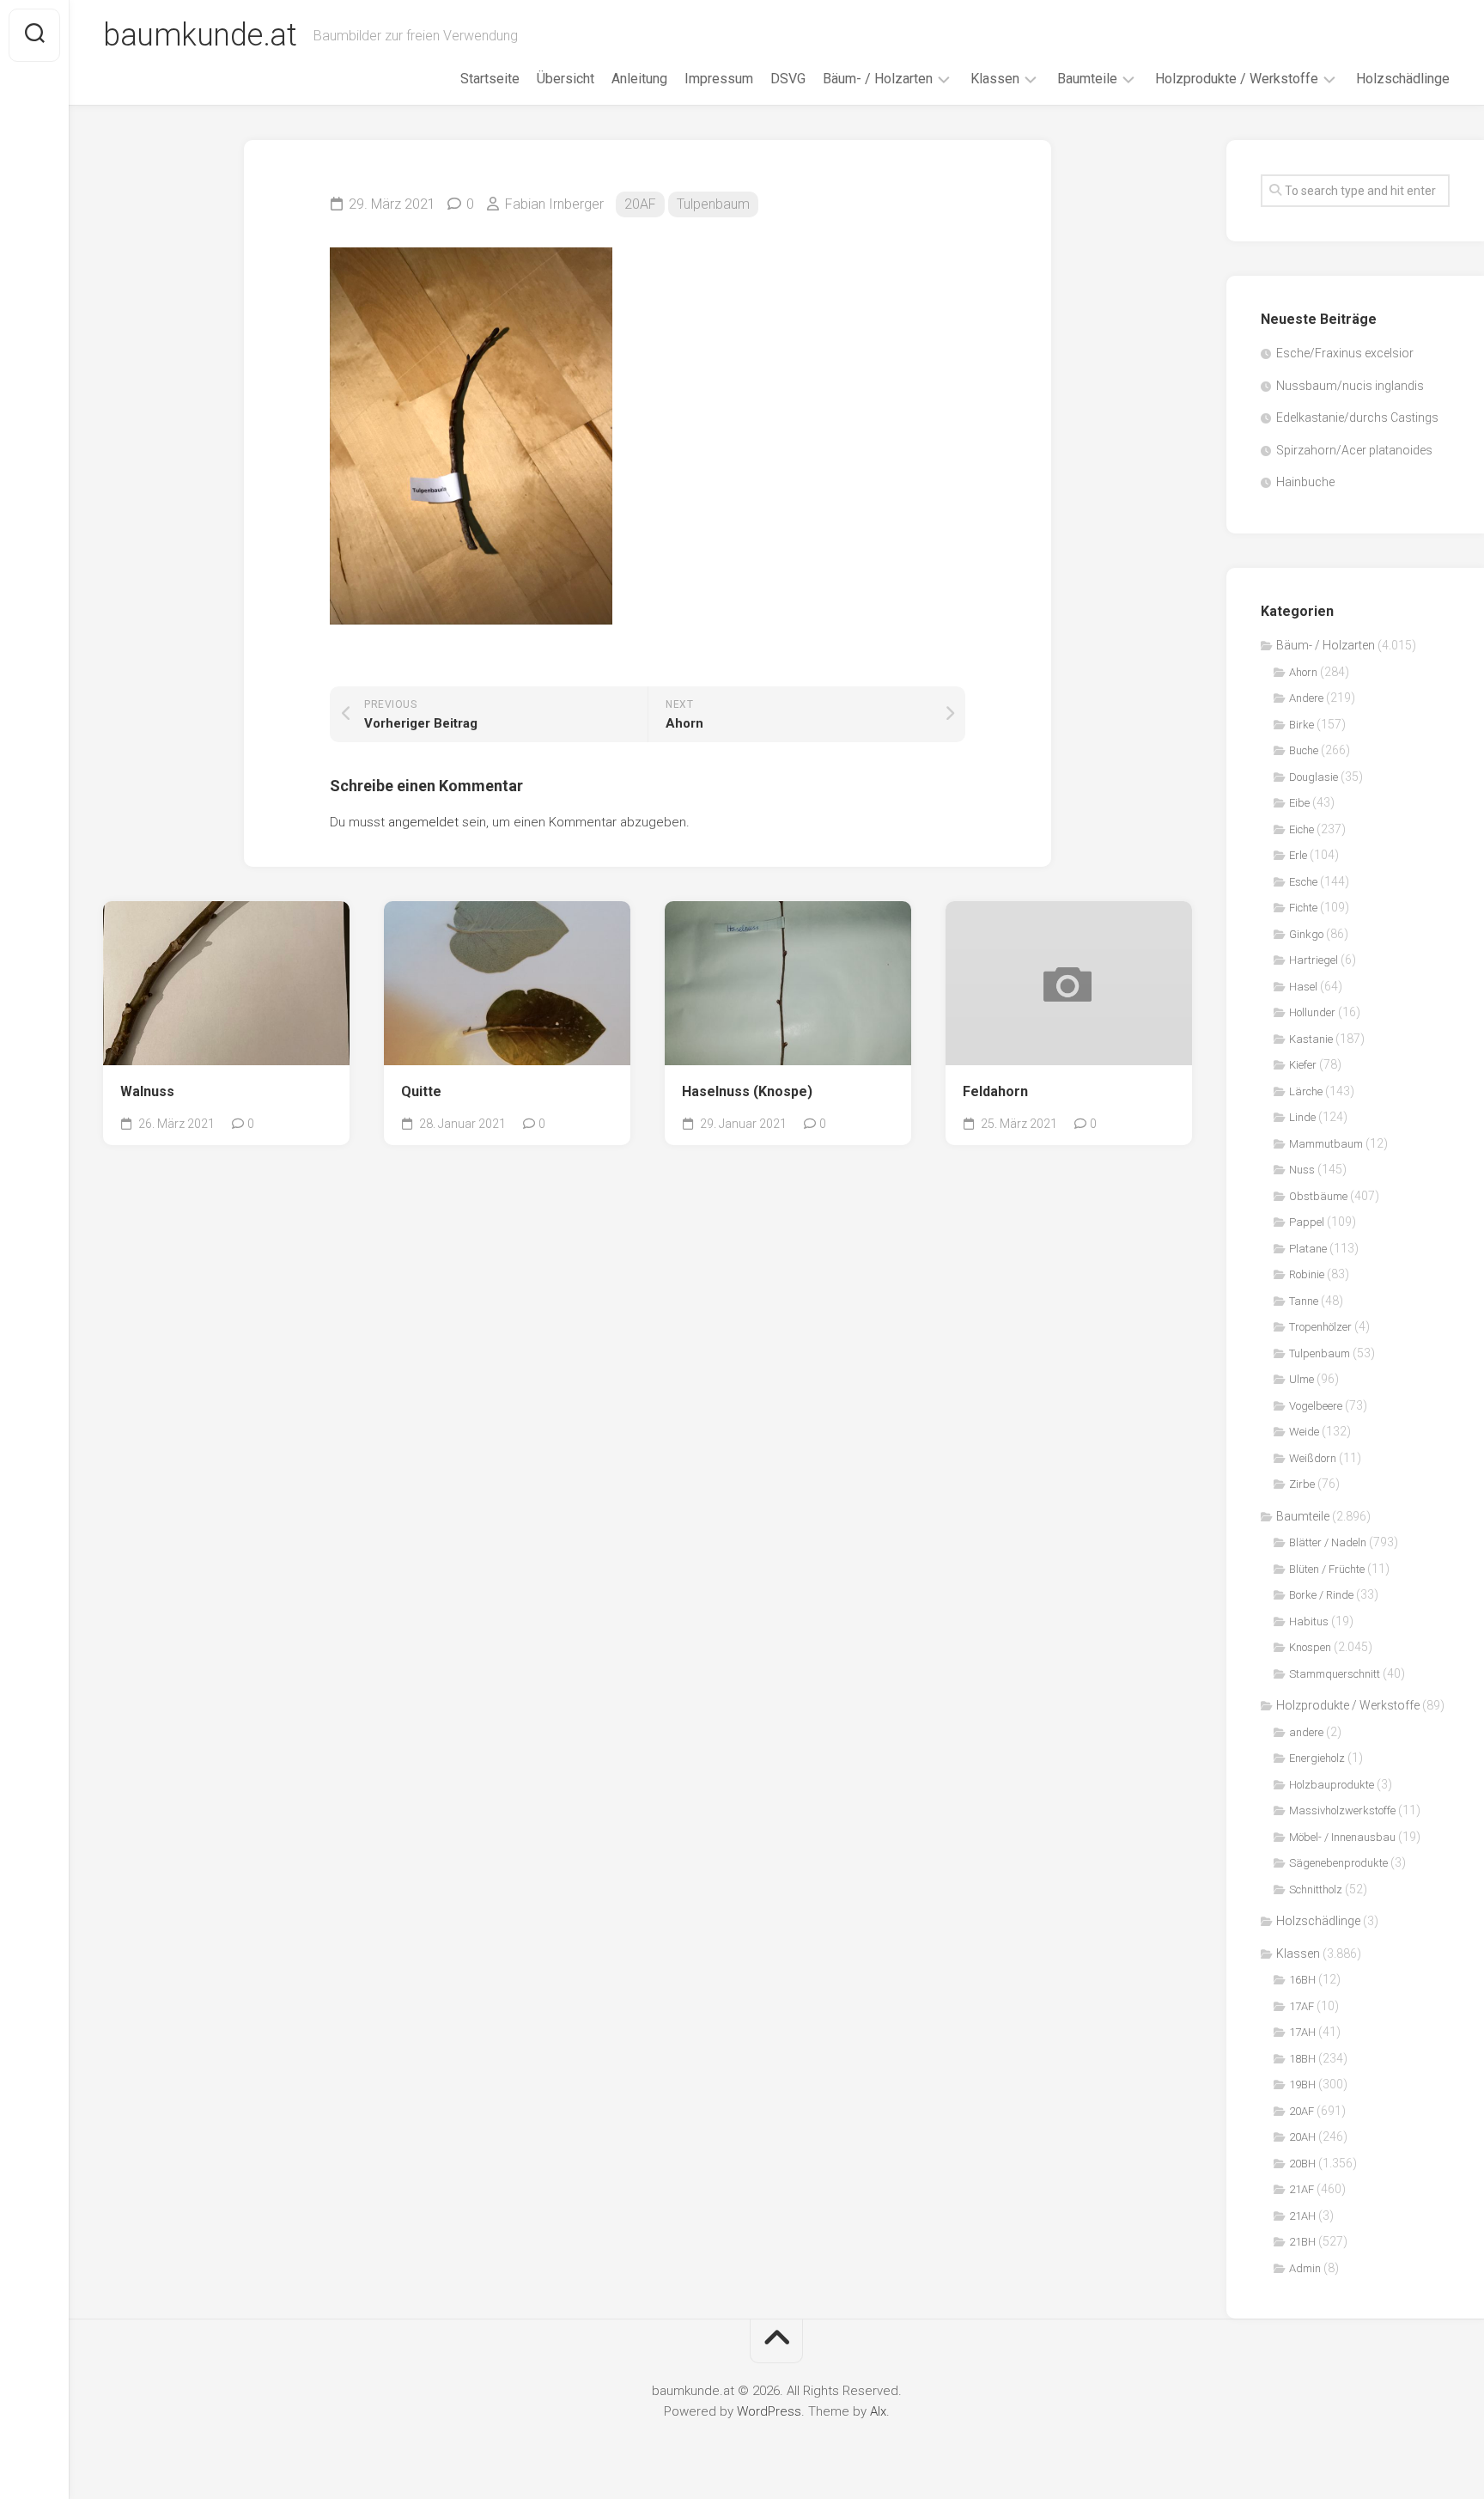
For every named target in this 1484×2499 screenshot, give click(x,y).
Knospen (1310, 1647)
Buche (1304, 750)
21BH (1302, 2242)
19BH (1302, 2085)
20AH (1302, 2137)
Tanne (1304, 1301)
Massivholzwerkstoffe (1342, 1810)
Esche (1303, 882)
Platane (1308, 1249)
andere (1306, 1732)
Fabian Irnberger (554, 204)
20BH (1302, 2164)
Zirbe (1302, 1484)
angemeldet (423, 822)
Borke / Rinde (1321, 1595)
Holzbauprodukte (1332, 1785)
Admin (1305, 2268)
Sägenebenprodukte (1338, 1863)
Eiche (1302, 829)
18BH (1302, 2059)
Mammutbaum (1326, 1144)
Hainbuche (1305, 482)
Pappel (1307, 1222)
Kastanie (1311, 1039)
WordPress (769, 2411)
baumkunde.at (200, 35)
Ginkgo (1306, 934)
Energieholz (1317, 1758)
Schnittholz (1316, 1889)
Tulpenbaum (713, 204)
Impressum (719, 79)
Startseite (490, 79)
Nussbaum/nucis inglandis (1350, 386)
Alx (878, 2411)
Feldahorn (995, 1091)
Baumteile (1087, 79)
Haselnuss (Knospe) (747, 1091)
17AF (1302, 2006)
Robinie (1307, 1274)
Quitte (421, 1091)
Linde (1302, 1117)
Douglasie (1314, 777)
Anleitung (639, 79)
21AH (1302, 2216)
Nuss (1302, 1170)
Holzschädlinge (1403, 79)
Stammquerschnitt (1335, 1674)
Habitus (1309, 1621)
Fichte (1303, 908)
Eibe (1299, 803)
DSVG (788, 79)
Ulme (1302, 1379)
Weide (1304, 1432)
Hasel (1303, 987)
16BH (1302, 1980)
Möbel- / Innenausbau (1342, 1837)
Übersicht (566, 79)
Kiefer (1303, 1065)
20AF (640, 204)
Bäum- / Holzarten (878, 79)
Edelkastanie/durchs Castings (1357, 418)
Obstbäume (1318, 1196)
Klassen (995, 79)
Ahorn (1303, 672)
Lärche (1306, 1091)
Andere (1306, 698)
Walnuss (147, 1091)
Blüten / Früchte (1327, 1569)
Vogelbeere (1316, 1406)
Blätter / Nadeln (1328, 1542)
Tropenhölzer (1320, 1327)
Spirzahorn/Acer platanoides (1354, 450)
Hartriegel (1314, 960)
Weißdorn (1313, 1458)
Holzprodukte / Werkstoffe (1237, 79)
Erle (1298, 855)
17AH (1302, 2032)
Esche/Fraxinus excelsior (1345, 353)
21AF (1302, 2189)
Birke (1302, 725)
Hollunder (1312, 1012)
